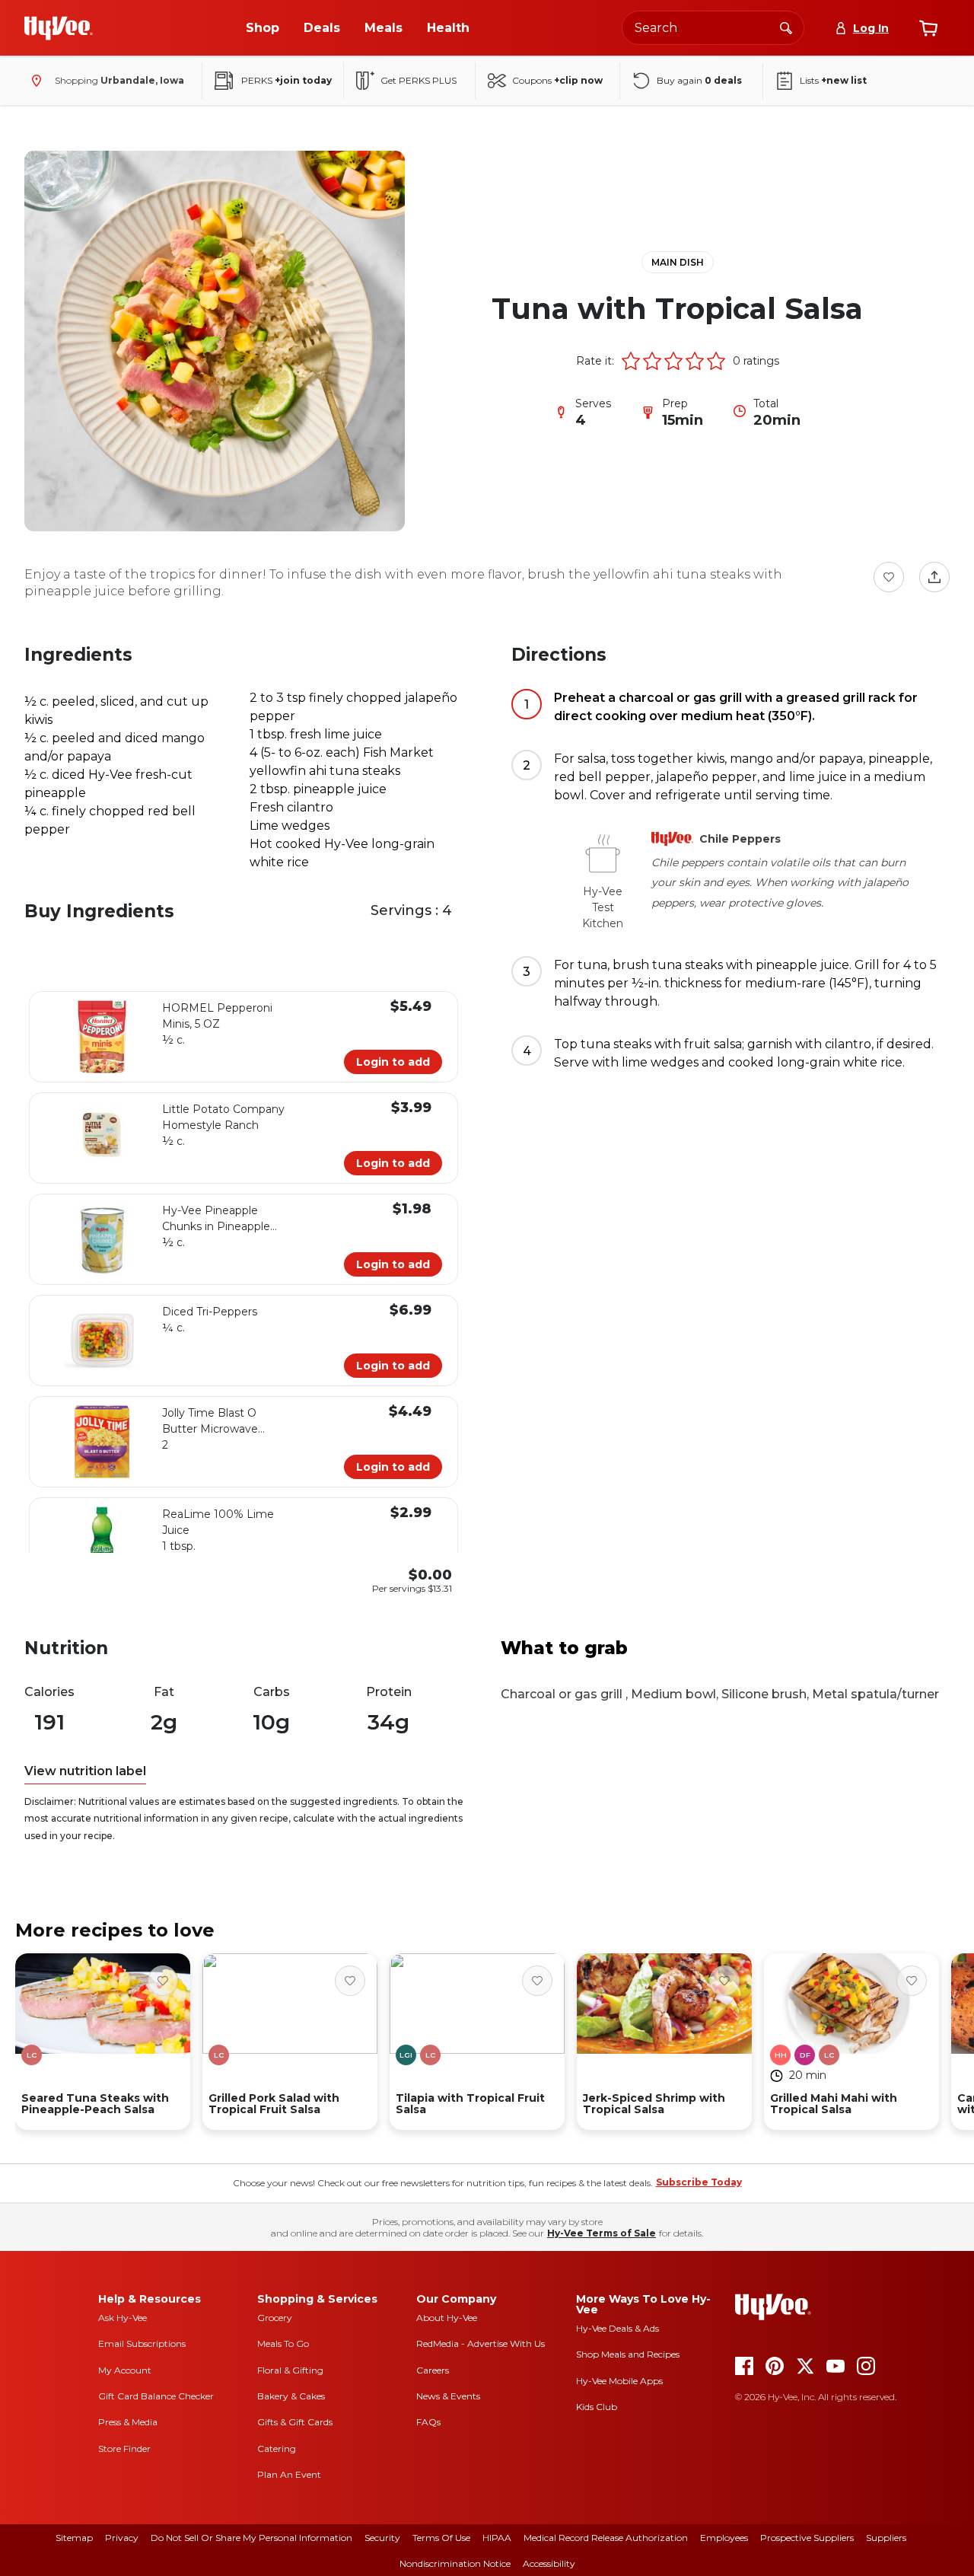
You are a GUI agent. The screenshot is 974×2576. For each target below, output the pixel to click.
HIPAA (497, 2538)
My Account (125, 2370)
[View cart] (928, 28)
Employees (724, 2538)
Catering (277, 2448)
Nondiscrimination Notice (455, 2563)
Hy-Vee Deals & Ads (618, 2328)
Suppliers (886, 2538)
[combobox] (713, 28)
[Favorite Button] (889, 577)
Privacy (122, 2538)
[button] (631, 361)
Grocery (275, 2318)
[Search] (786, 27)
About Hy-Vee (447, 2318)
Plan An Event (289, 2474)
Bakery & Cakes (291, 2396)
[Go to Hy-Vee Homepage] (59, 28)
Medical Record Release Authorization (606, 2538)
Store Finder (124, 2448)
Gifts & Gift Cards (295, 2422)
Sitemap (74, 2538)
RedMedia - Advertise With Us (481, 2343)
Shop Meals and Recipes (628, 2354)
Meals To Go (283, 2343)
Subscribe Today (699, 2182)
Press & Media (128, 2422)
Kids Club (597, 2407)
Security (382, 2538)
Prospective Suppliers (807, 2538)
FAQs (428, 2422)
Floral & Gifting (290, 2370)
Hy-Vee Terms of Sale (602, 2233)
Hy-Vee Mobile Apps (619, 2381)
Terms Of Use (441, 2538)
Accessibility (549, 2563)
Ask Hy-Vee (123, 2318)
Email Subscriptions (142, 2343)
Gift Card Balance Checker (156, 2396)
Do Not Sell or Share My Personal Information (251, 2538)
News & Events (448, 2396)
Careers (433, 2370)
